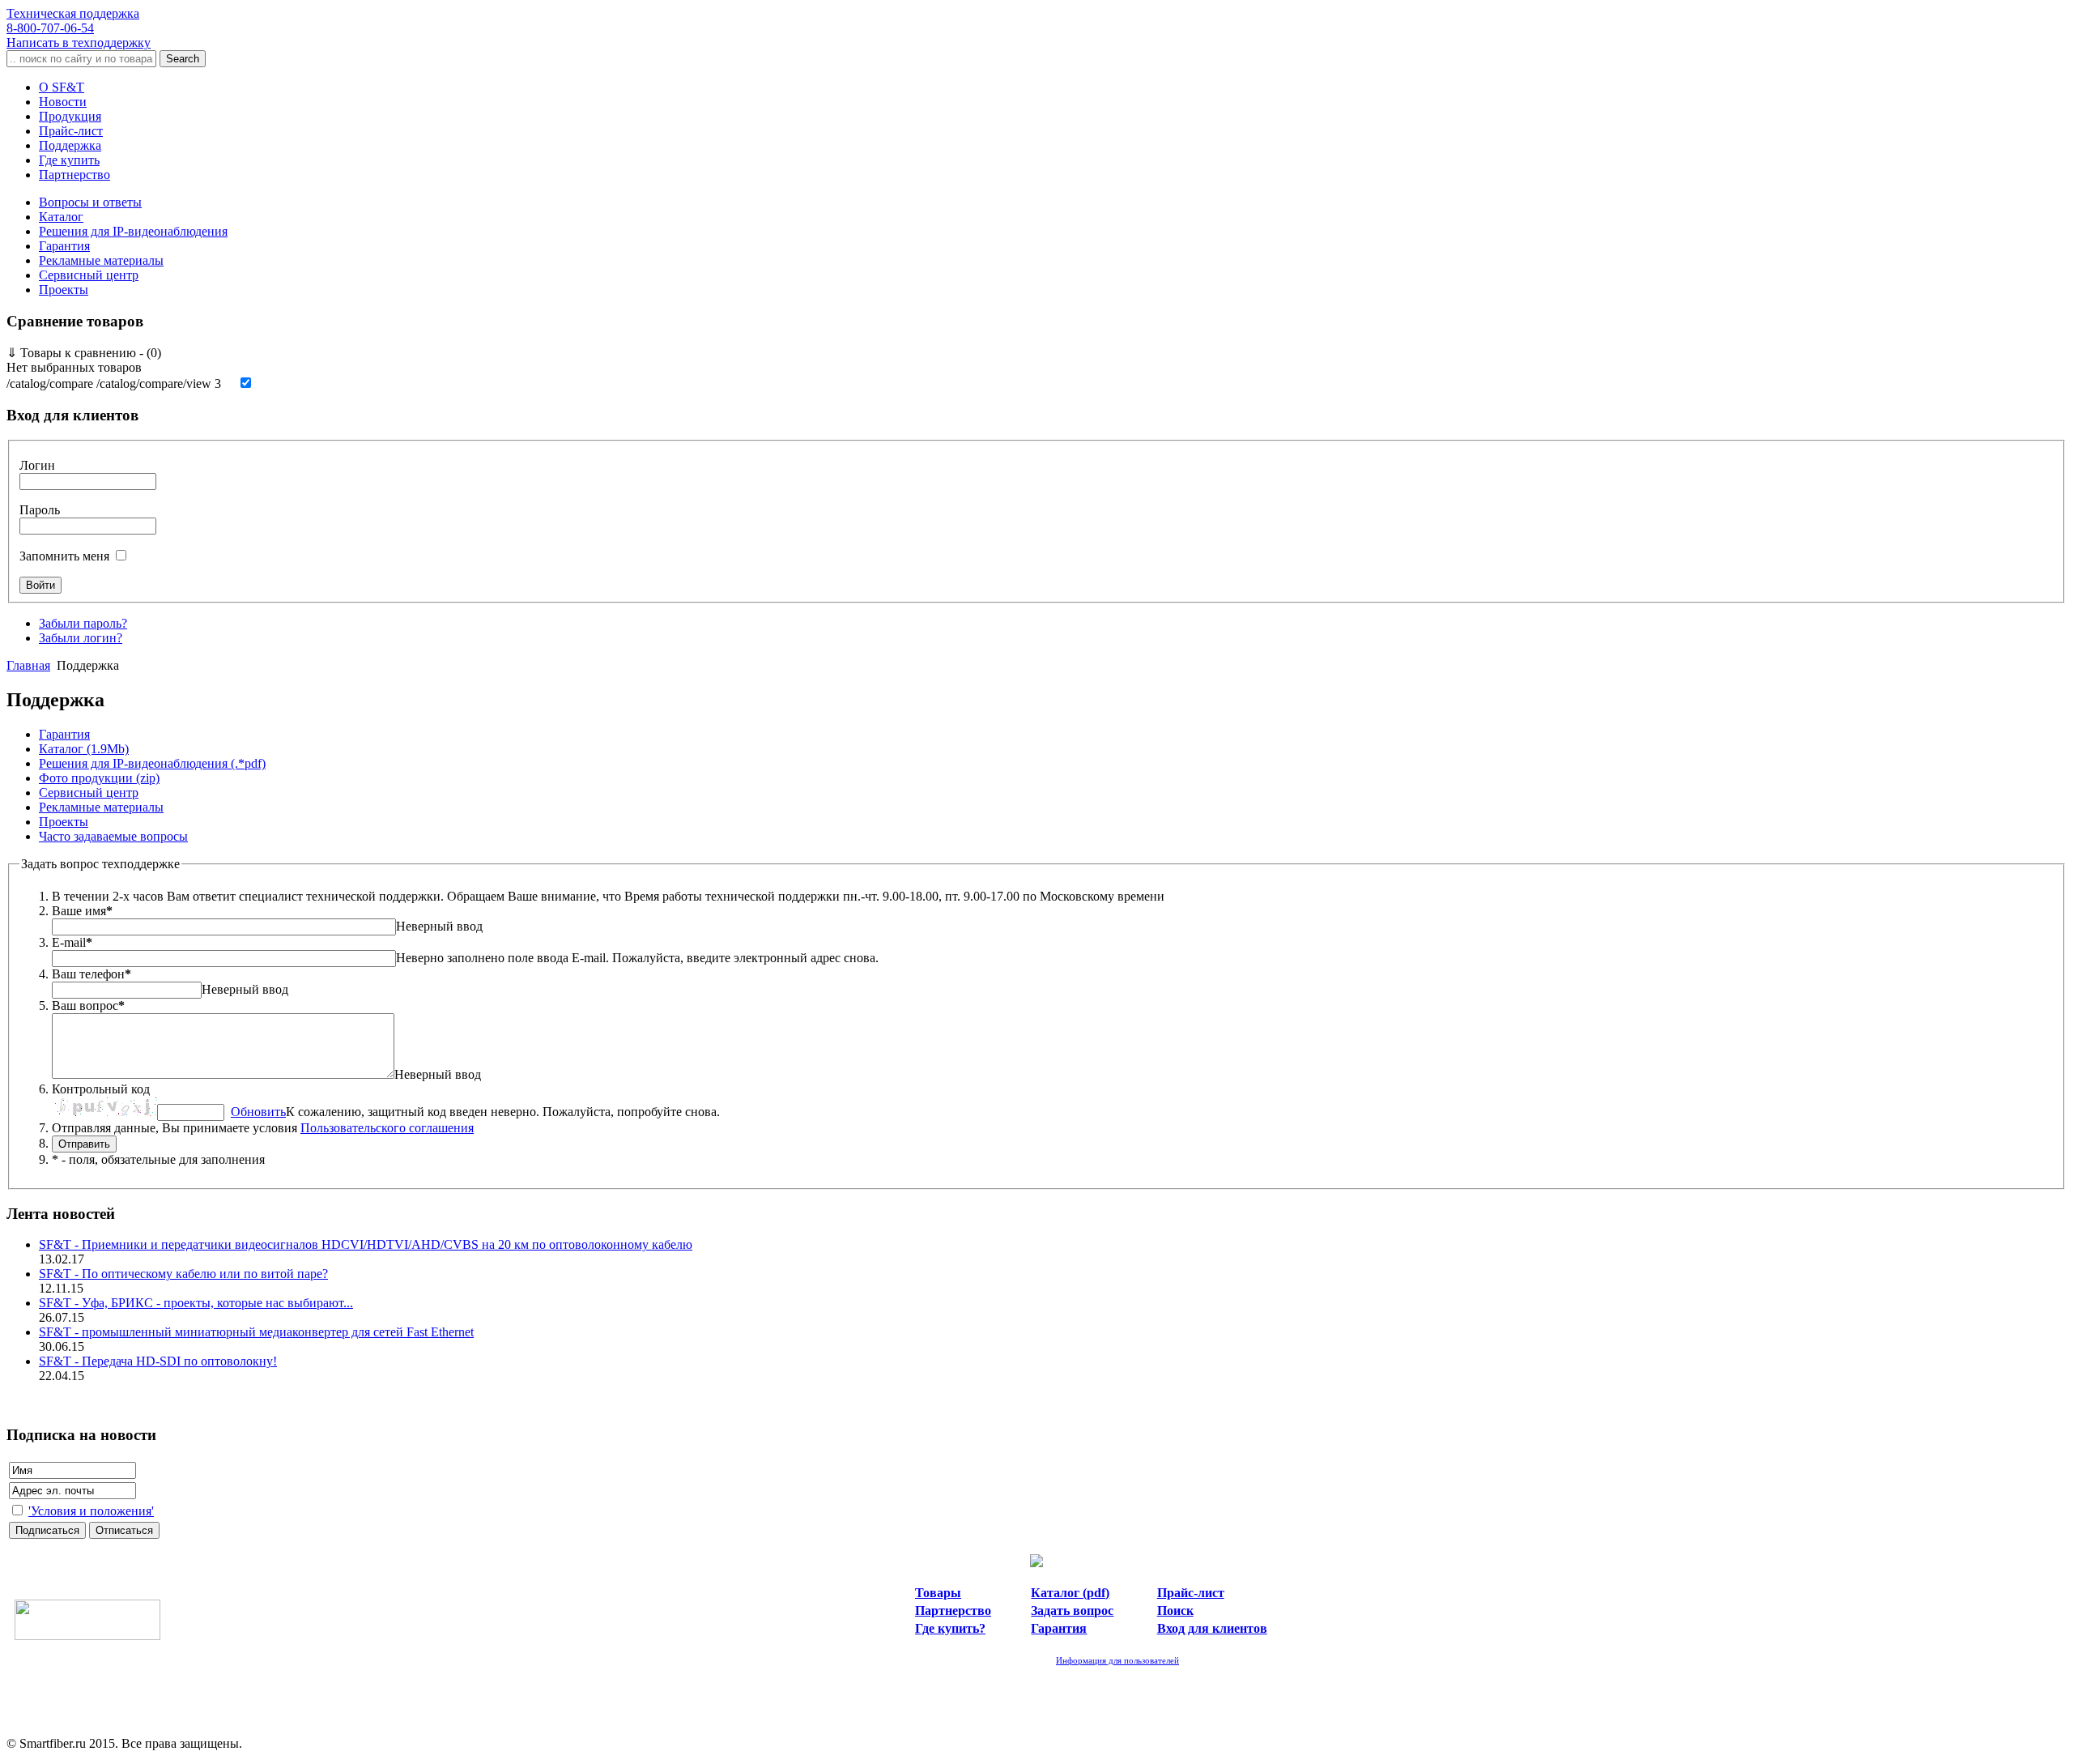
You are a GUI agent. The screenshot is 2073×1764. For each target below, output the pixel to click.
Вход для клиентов (1212, 1628)
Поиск (1175, 1611)
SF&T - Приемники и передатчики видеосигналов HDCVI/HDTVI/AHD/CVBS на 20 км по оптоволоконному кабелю (366, 1244)
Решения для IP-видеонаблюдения (133, 231)
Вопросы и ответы (90, 202)
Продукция (70, 116)
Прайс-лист (71, 131)
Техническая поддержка (73, 21)
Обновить (258, 1112)
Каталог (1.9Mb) (84, 749)
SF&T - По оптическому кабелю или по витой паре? (183, 1274)
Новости (63, 102)
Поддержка (70, 145)
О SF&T (62, 87)
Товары (938, 1593)
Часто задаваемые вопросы (113, 836)
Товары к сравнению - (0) (84, 353)
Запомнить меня (64, 556)
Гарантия (64, 246)
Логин (37, 465)
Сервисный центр (89, 275)
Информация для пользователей (1117, 1660)
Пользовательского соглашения (387, 1128)
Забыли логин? (81, 638)
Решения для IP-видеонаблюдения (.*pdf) (152, 763)
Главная (28, 665)
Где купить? (950, 1628)
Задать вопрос (1072, 1611)
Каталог (61, 217)
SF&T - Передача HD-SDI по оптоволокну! (158, 1361)
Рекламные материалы (101, 260)
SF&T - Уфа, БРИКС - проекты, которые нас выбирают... (196, 1303)
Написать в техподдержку (79, 43)
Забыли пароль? (83, 623)
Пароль (40, 510)
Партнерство (74, 175)
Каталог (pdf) (1070, 1593)
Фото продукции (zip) (99, 778)
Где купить (69, 160)
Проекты (64, 290)
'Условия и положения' (91, 1511)
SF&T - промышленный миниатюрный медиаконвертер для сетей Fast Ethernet (256, 1332)
